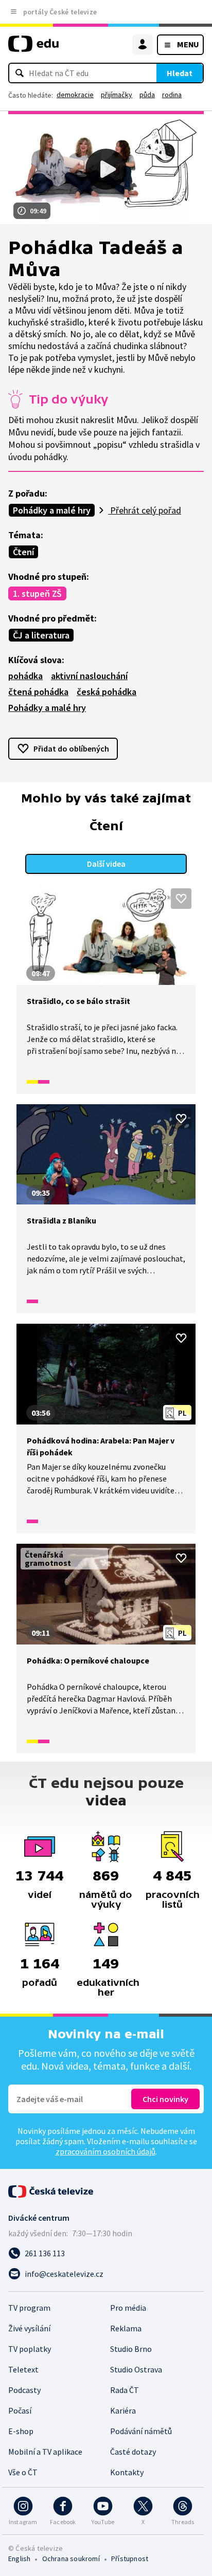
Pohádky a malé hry (52, 510)
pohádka (25, 676)
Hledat (180, 73)
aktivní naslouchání (89, 676)
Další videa (106, 864)
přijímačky (117, 95)
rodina (172, 95)
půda (147, 95)
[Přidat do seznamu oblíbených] (181, 899)
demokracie (75, 95)
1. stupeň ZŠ (37, 593)
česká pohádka (107, 692)
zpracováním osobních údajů (105, 2151)
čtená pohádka (38, 692)
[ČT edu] (33, 48)
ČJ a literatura (41, 635)
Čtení (23, 552)
